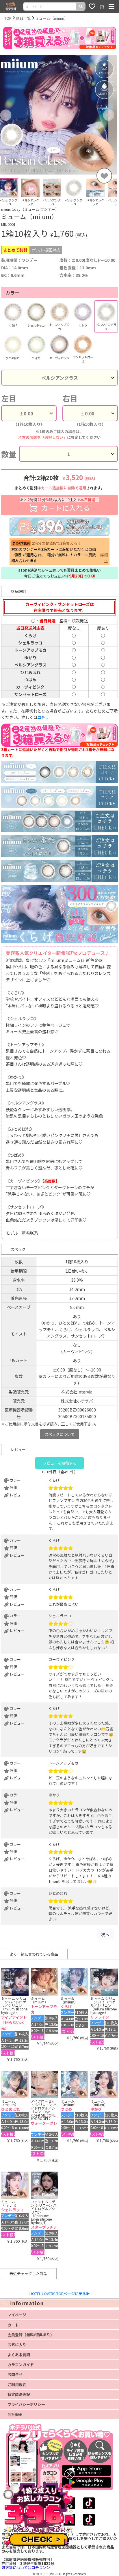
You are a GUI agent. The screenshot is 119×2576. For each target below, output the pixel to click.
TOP (8, 18)
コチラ (43, 717)
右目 (70, 398)
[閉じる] (69, 2474)
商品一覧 (23, 18)
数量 (9, 454)
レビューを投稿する (60, 1463)
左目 (9, 398)
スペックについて (60, 1434)
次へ (105, 1934)
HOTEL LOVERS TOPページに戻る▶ (60, 2293)
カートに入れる (59, 505)
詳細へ (104, 557)
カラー (12, 293)
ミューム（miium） (52, 18)
